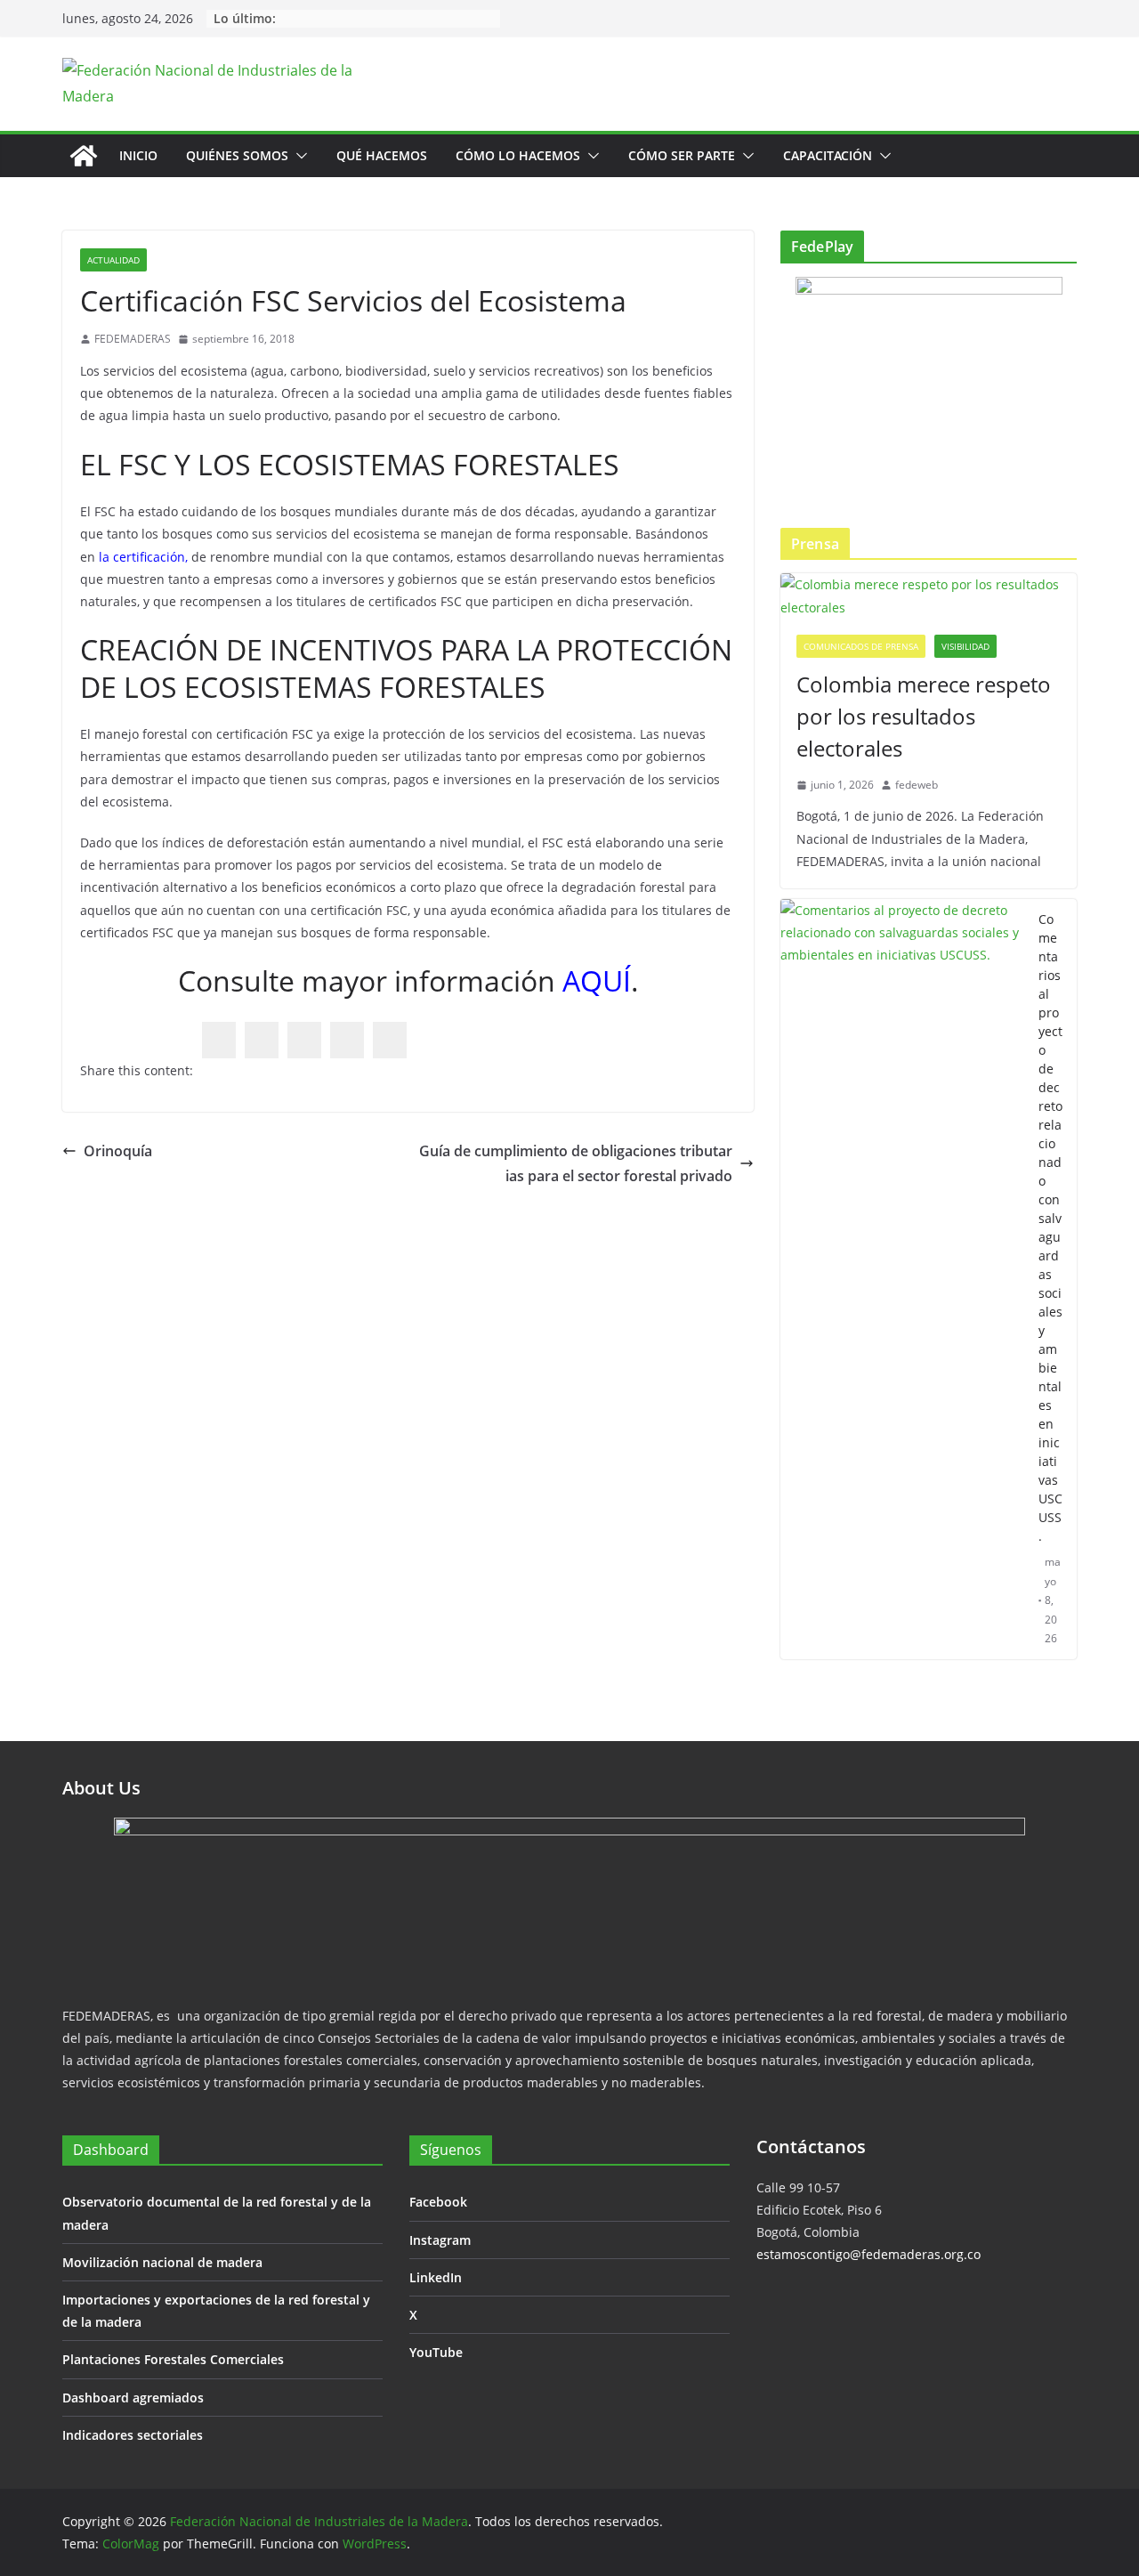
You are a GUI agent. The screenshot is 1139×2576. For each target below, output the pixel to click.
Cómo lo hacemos (518, 155)
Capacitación (828, 155)
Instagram (440, 2240)
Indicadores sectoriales (133, 2435)
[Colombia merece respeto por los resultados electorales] (929, 595)
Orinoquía (118, 1151)
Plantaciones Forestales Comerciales (173, 2359)
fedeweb (917, 785)
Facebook (438, 2202)
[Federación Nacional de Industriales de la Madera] (84, 156)
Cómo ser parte (682, 155)
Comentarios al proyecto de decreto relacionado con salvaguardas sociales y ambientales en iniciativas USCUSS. (1050, 1227)
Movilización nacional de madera (162, 2262)
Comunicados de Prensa (861, 646)
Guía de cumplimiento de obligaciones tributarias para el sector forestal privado (576, 1164)
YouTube (436, 2352)
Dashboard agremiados (133, 2398)
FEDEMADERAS (133, 339)
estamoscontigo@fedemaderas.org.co (868, 2254)
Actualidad (113, 260)
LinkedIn (436, 2277)
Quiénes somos (237, 155)
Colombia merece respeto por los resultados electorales (924, 716)
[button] (298, 156)
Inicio (138, 155)
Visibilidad (965, 646)
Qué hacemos (382, 155)
